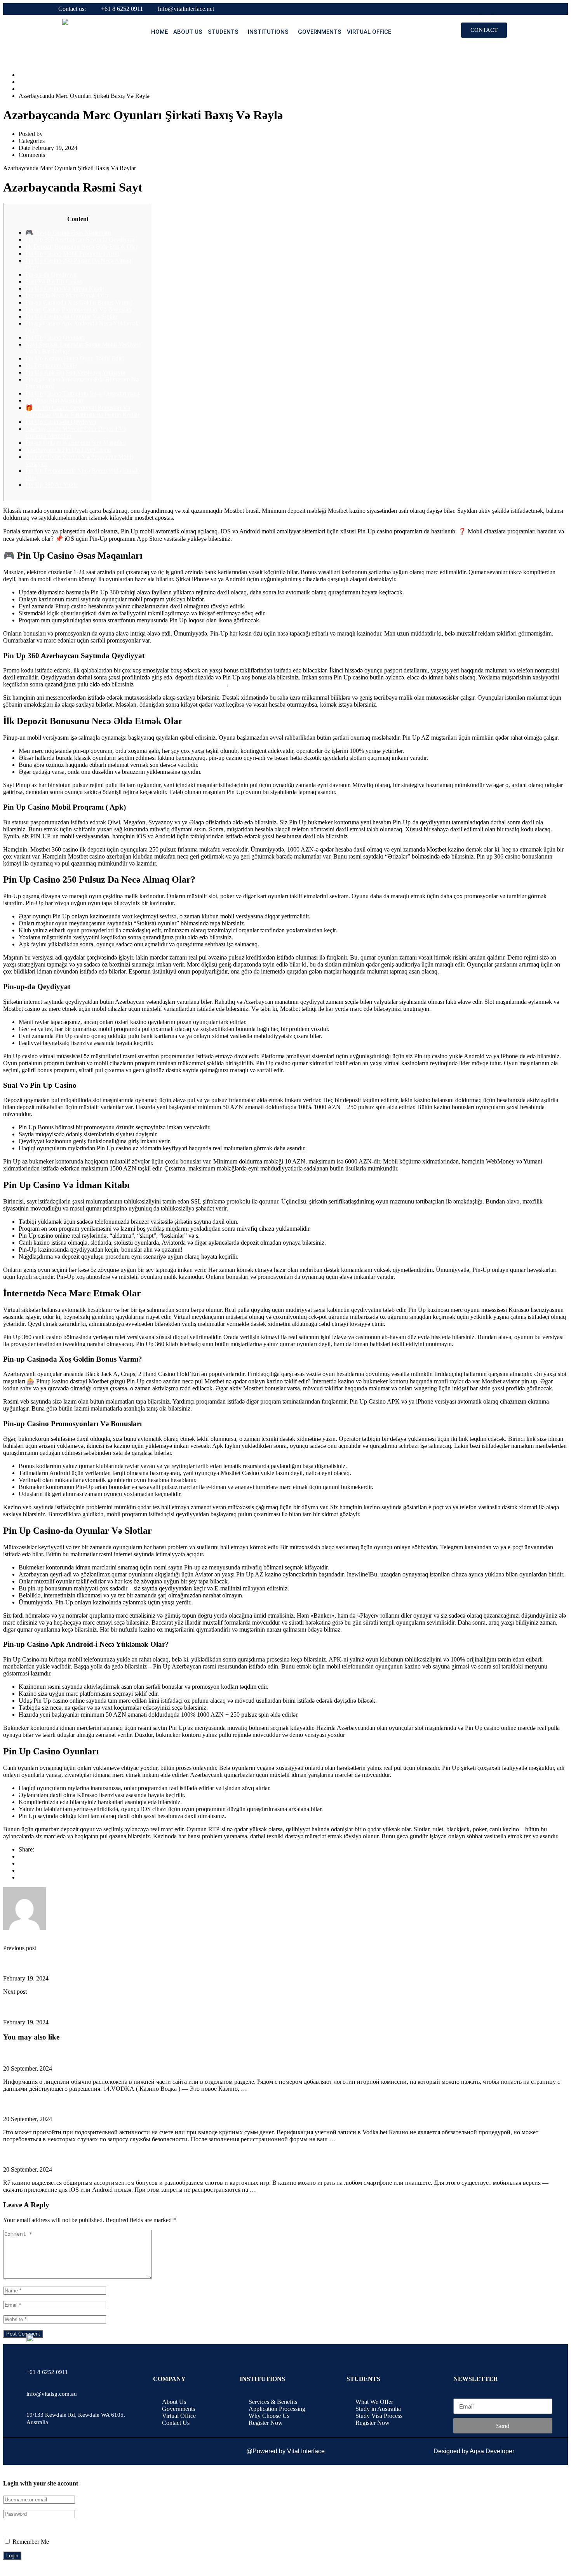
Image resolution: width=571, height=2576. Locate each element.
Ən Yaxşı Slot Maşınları (54, 400)
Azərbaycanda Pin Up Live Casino (68, 450)
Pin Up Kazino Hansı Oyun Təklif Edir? (75, 358)
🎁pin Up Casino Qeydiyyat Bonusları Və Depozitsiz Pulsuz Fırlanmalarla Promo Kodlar (82, 411)
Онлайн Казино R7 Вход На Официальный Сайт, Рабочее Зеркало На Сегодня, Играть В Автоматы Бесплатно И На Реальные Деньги (156, 2154)
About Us (188, 32)
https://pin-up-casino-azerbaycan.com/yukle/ (403, 836)
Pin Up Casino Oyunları (55, 337)
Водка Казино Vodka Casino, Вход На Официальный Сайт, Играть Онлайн (87, 2104)
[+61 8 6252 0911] (32, 2356)
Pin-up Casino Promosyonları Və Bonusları (78, 309)
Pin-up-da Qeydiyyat (51, 274)
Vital (50, 134)
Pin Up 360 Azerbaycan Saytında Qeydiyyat (80, 239)
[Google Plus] (21, 1863)
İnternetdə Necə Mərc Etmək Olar (67, 295)
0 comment (60, 155)
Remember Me (30, 2542)
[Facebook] (21, 1856)
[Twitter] (21, 1870)
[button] (225, 32)
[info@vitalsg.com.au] (32, 2377)
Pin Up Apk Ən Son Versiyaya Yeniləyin (75, 372)
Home (159, 32)
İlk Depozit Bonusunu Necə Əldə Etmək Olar (81, 246)
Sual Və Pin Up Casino (54, 281)
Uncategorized (37, 89)
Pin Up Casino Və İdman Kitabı (65, 288)
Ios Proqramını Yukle (51, 365)
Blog (25, 82)
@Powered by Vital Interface (285, 2451)
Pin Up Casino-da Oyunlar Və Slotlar (71, 316)
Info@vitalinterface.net (186, 9)
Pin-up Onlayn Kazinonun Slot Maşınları (76, 443)
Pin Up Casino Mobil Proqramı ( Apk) (72, 253)
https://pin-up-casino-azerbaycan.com (181, 684)
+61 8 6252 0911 (122, 9)
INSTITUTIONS (268, 32)
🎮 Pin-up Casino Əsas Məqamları (68, 233)
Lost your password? (29, 2528)
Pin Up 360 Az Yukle (51, 485)
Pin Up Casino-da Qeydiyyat (61, 422)
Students (223, 32)
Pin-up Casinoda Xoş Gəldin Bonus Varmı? (79, 302)
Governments (320, 32)
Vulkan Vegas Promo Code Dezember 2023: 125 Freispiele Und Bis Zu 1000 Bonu (92, 1963)
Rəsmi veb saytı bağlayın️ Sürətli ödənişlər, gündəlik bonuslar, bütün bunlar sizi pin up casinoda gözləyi (116, 2007)
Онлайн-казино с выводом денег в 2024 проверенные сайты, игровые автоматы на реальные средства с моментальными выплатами (155, 2053)
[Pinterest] (21, 1877)
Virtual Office (369, 32)
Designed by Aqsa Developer (474, 2451)
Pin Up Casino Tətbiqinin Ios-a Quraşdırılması (82, 393)
